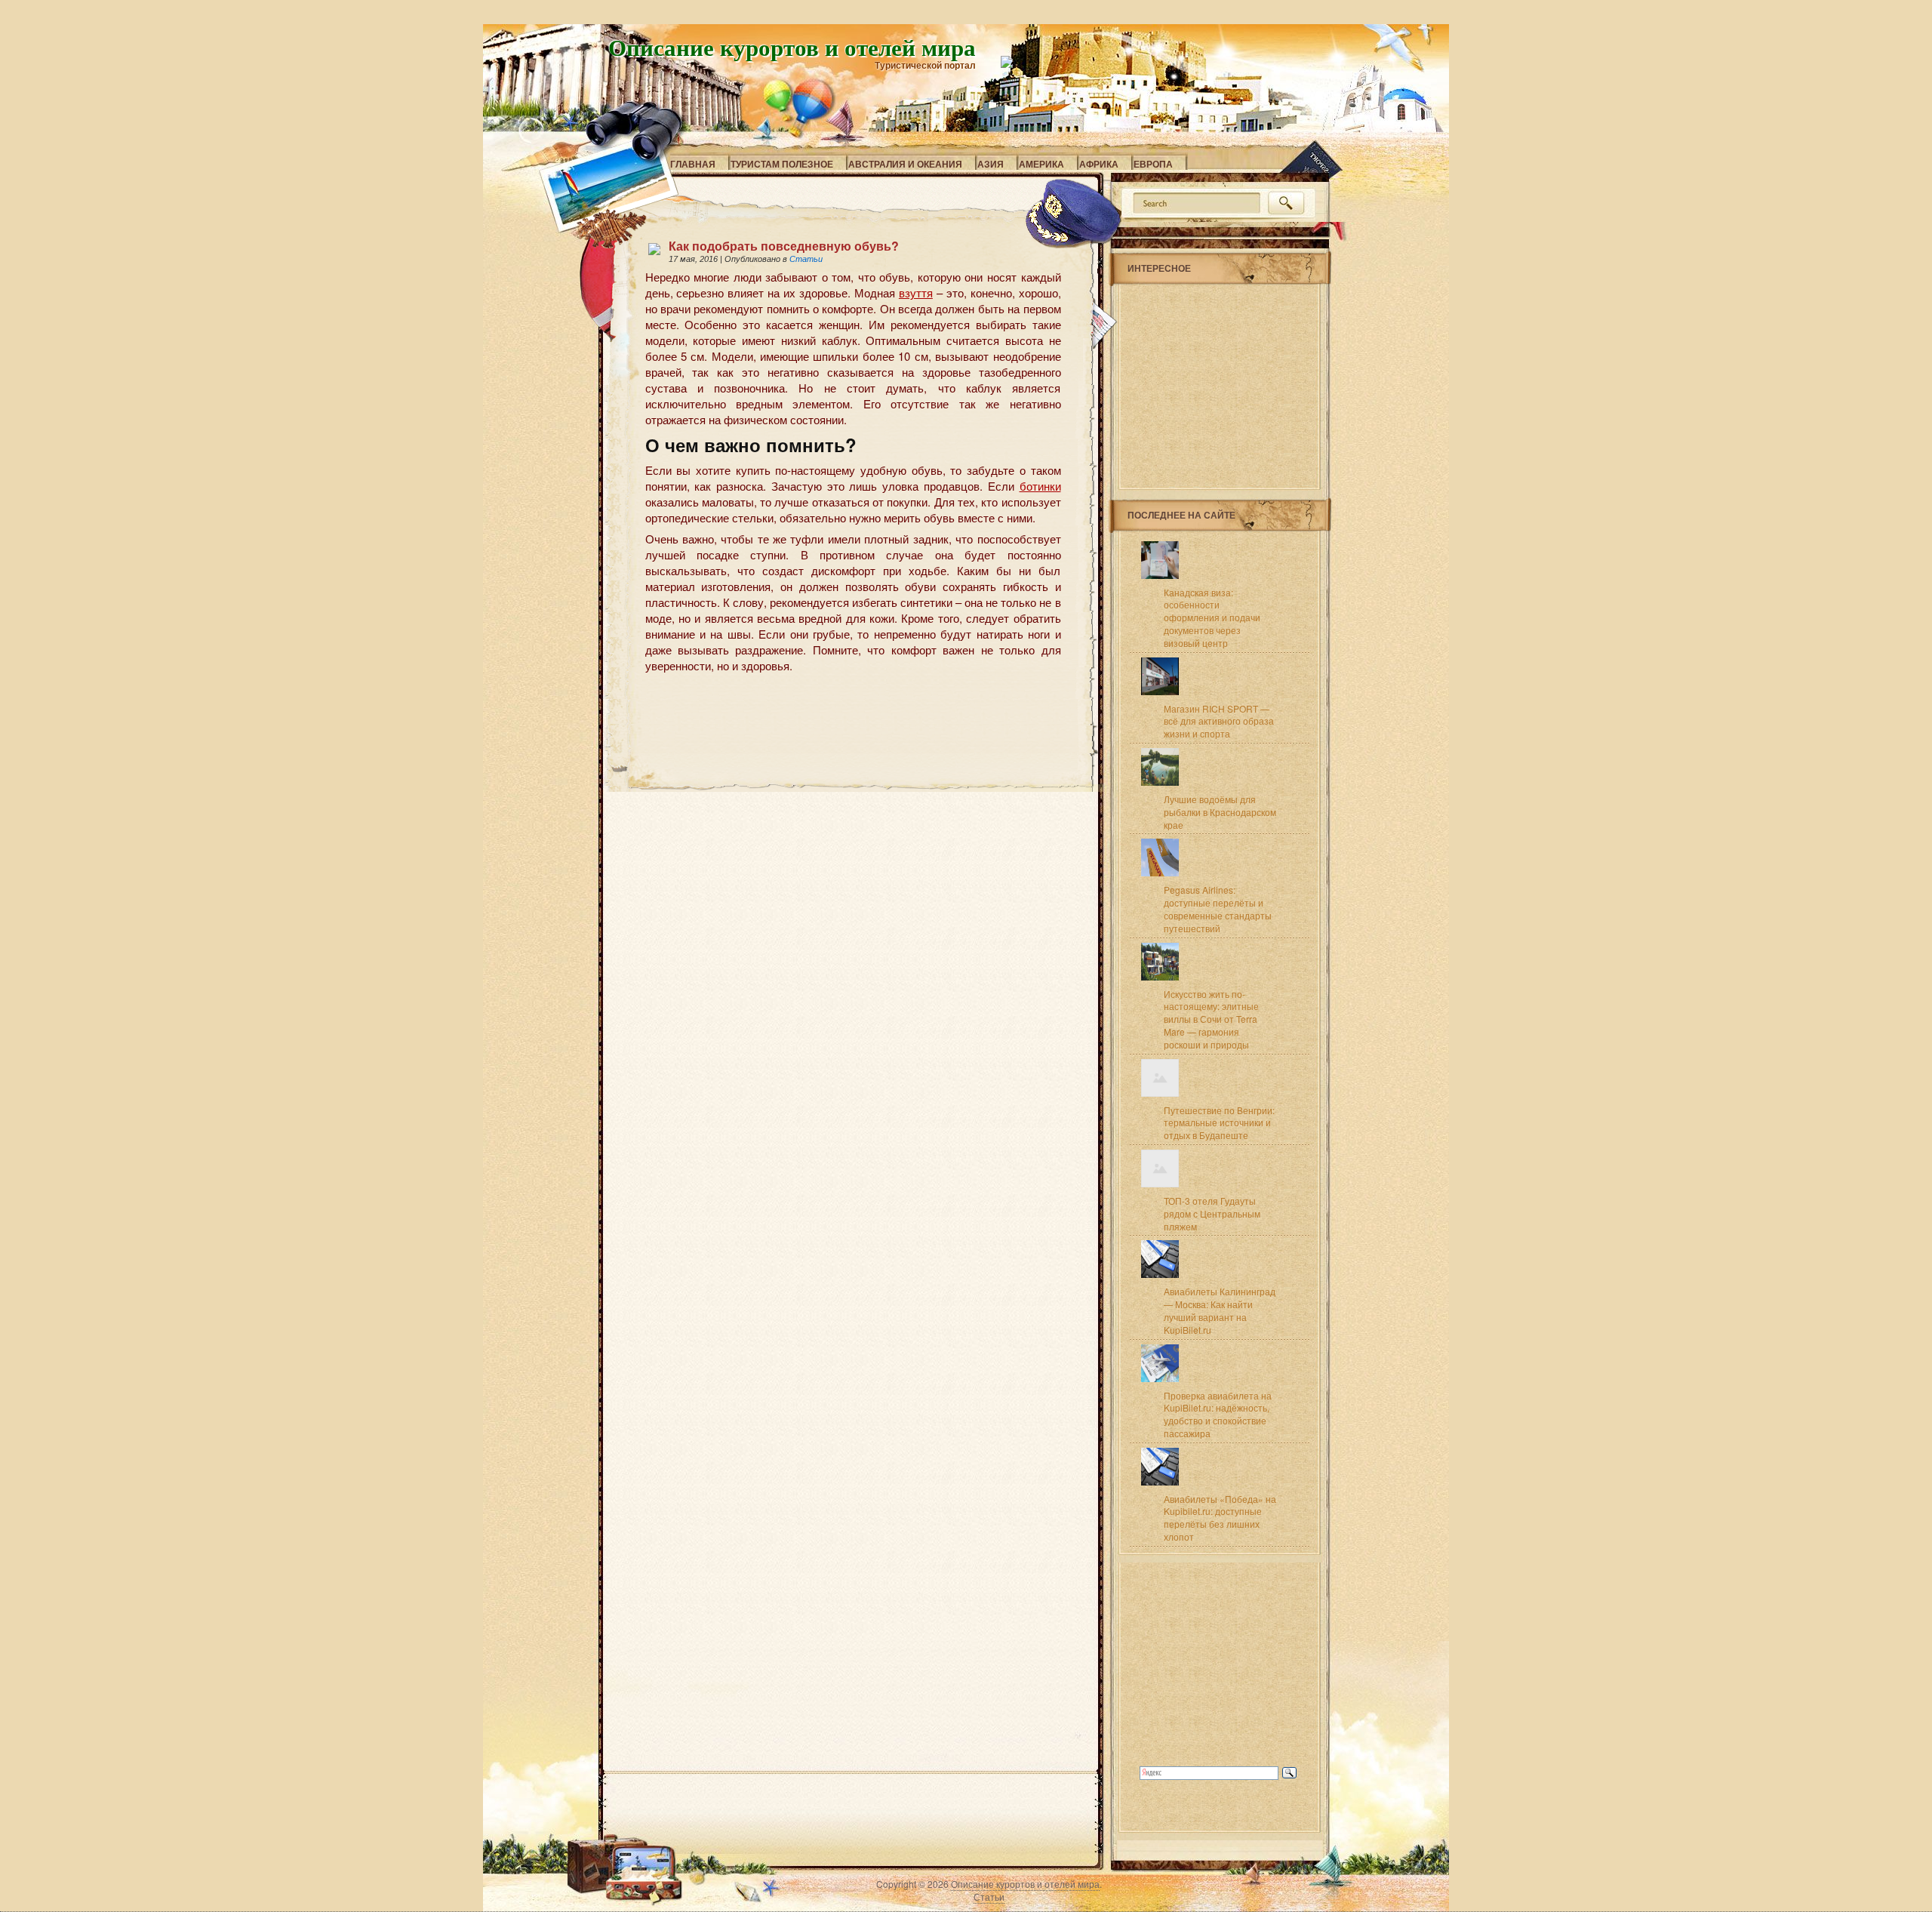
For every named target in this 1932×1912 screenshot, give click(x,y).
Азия (991, 164)
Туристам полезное (782, 164)
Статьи (806, 259)
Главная (693, 164)
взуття (916, 292)
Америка (1041, 164)
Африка (1099, 164)
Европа (1153, 164)
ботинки (1040, 486)
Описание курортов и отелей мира (792, 47)
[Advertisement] (822, 701)
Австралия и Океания (905, 164)
